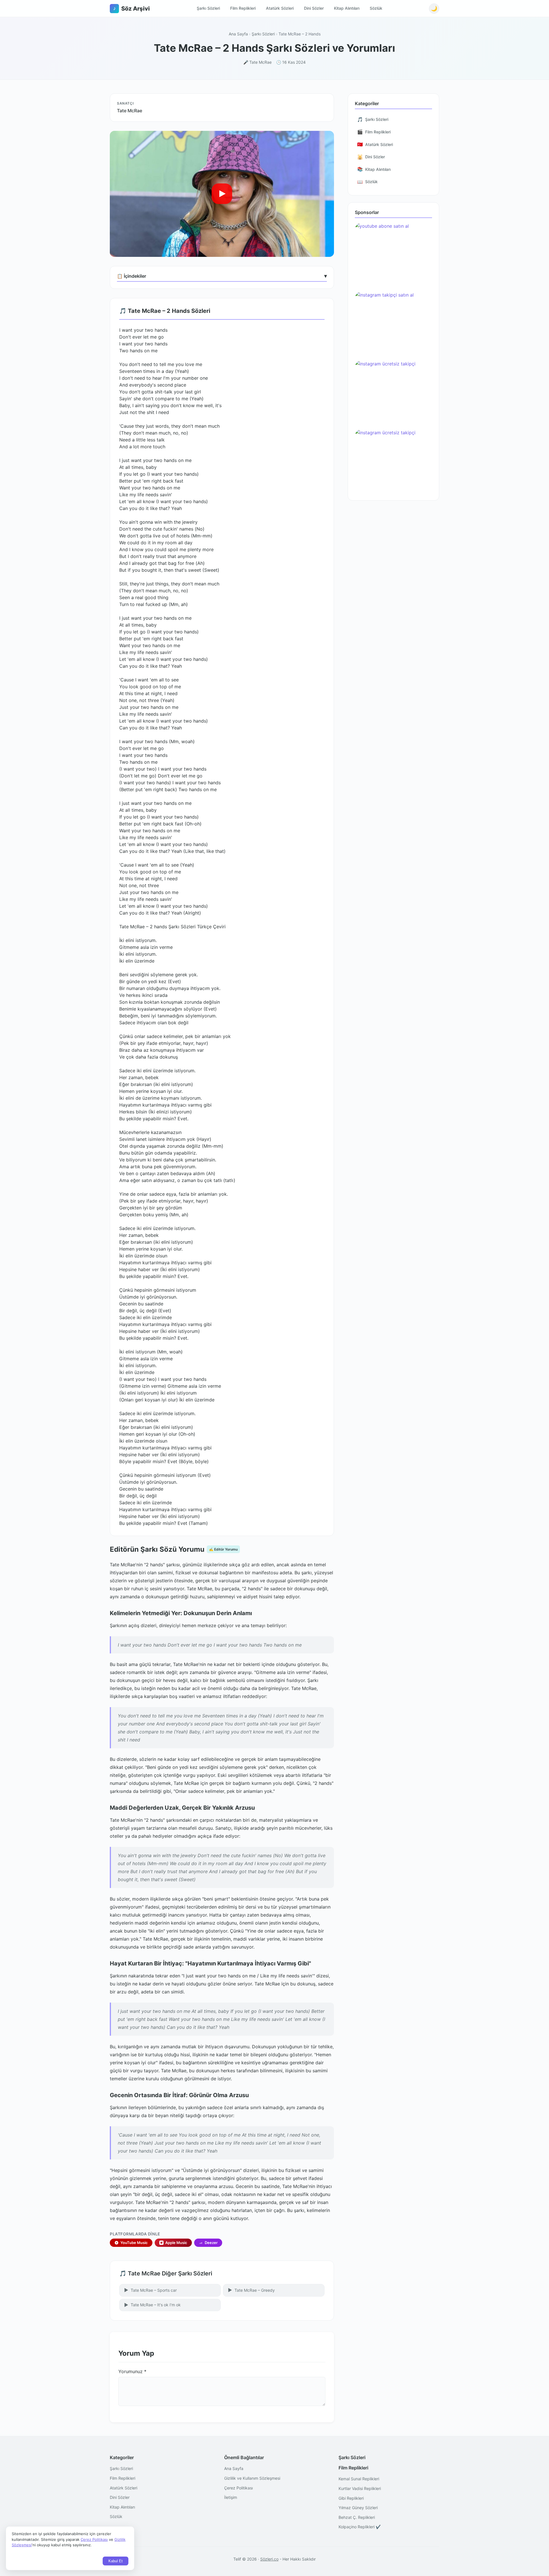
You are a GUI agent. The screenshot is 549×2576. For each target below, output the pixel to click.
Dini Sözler (314, 8)
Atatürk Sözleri (280, 8)
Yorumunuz (132, 2371)
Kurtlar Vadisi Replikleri (360, 2488)
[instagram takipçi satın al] (393, 324)
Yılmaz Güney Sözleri (358, 2508)
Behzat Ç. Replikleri (357, 2517)
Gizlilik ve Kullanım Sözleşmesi (252, 2478)
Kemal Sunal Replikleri (359, 2479)
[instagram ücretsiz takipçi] (393, 392)
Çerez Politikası (238, 2488)
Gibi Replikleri (351, 2498)
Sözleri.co (269, 2559)
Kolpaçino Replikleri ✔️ (360, 2527)
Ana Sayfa (238, 34)
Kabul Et (116, 2561)
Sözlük (376, 8)
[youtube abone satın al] (393, 255)
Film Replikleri (243, 8)
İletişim (231, 2497)
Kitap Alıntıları (347, 8)
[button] (222, 194)
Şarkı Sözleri (208, 8)
